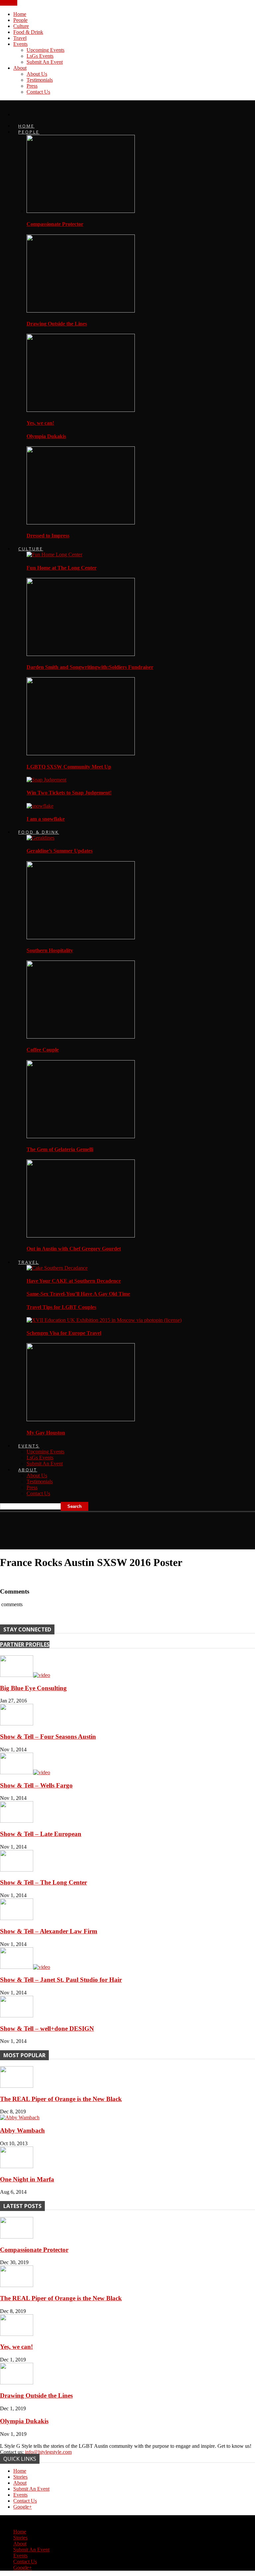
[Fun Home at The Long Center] (54, 554)
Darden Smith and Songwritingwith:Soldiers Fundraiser (90, 667)
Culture (21, 26)
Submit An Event (45, 62)
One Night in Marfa (27, 2179)
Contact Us (38, 92)
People (20, 20)
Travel (20, 38)
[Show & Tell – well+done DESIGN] (17, 2016)
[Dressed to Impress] (81, 523)
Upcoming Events (45, 50)
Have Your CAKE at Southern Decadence (74, 1281)
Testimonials (40, 80)
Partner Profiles (25, 1644)
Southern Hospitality (50, 950)
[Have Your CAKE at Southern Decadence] (57, 1268)
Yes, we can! (40, 423)
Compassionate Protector (55, 224)
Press (32, 86)
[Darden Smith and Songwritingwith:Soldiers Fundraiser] (81, 654)
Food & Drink (28, 32)
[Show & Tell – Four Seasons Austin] (17, 1724)
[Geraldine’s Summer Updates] (41, 838)
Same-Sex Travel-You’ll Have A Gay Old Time (78, 1294)
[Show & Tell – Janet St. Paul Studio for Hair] (25, 1967)
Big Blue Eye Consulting (33, 1688)
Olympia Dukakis (46, 436)
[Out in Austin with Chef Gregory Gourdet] (81, 1236)
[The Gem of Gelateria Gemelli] (81, 1136)
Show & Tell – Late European (41, 1834)
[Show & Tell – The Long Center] (17, 1870)
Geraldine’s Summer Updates (60, 851)
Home (20, 14)
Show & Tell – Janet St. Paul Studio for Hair (61, 1980)
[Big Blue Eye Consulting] (25, 1675)
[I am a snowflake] (40, 806)
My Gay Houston (46, 1433)
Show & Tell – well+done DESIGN (47, 2028)
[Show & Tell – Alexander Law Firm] (17, 1918)
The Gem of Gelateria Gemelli (60, 1149)
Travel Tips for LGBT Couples (61, 1307)
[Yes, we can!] (81, 410)
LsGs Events (40, 56)
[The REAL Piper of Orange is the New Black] (17, 2086)
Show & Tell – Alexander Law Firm (49, 1931)
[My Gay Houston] (81, 1419)
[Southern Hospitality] (81, 937)
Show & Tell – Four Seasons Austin (48, 1737)
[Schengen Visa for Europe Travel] (104, 1320)
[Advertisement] (78, 1528)
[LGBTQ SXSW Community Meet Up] (81, 753)
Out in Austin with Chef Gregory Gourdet (74, 1249)
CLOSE (9, 3)
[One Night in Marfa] (17, 2166)
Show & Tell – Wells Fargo (36, 1785)
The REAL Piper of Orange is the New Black (61, 2099)
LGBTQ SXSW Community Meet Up (69, 767)
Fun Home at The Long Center (62, 568)
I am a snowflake (46, 819)
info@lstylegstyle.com (48, 2452)
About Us (37, 74)
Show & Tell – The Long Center (43, 1882)
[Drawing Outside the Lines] (81, 311)
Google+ (23, 2507)
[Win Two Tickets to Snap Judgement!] (46, 780)
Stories (20, 2477)
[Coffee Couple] (81, 1037)
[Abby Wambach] (20, 2117)
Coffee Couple (43, 1050)
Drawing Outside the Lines (57, 324)
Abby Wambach (22, 2130)
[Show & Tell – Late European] (17, 1821)
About (20, 68)
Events (20, 44)
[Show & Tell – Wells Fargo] (25, 1772)
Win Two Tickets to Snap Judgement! (69, 793)
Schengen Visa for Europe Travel (64, 1333)
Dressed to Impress (48, 536)
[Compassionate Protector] (81, 211)
